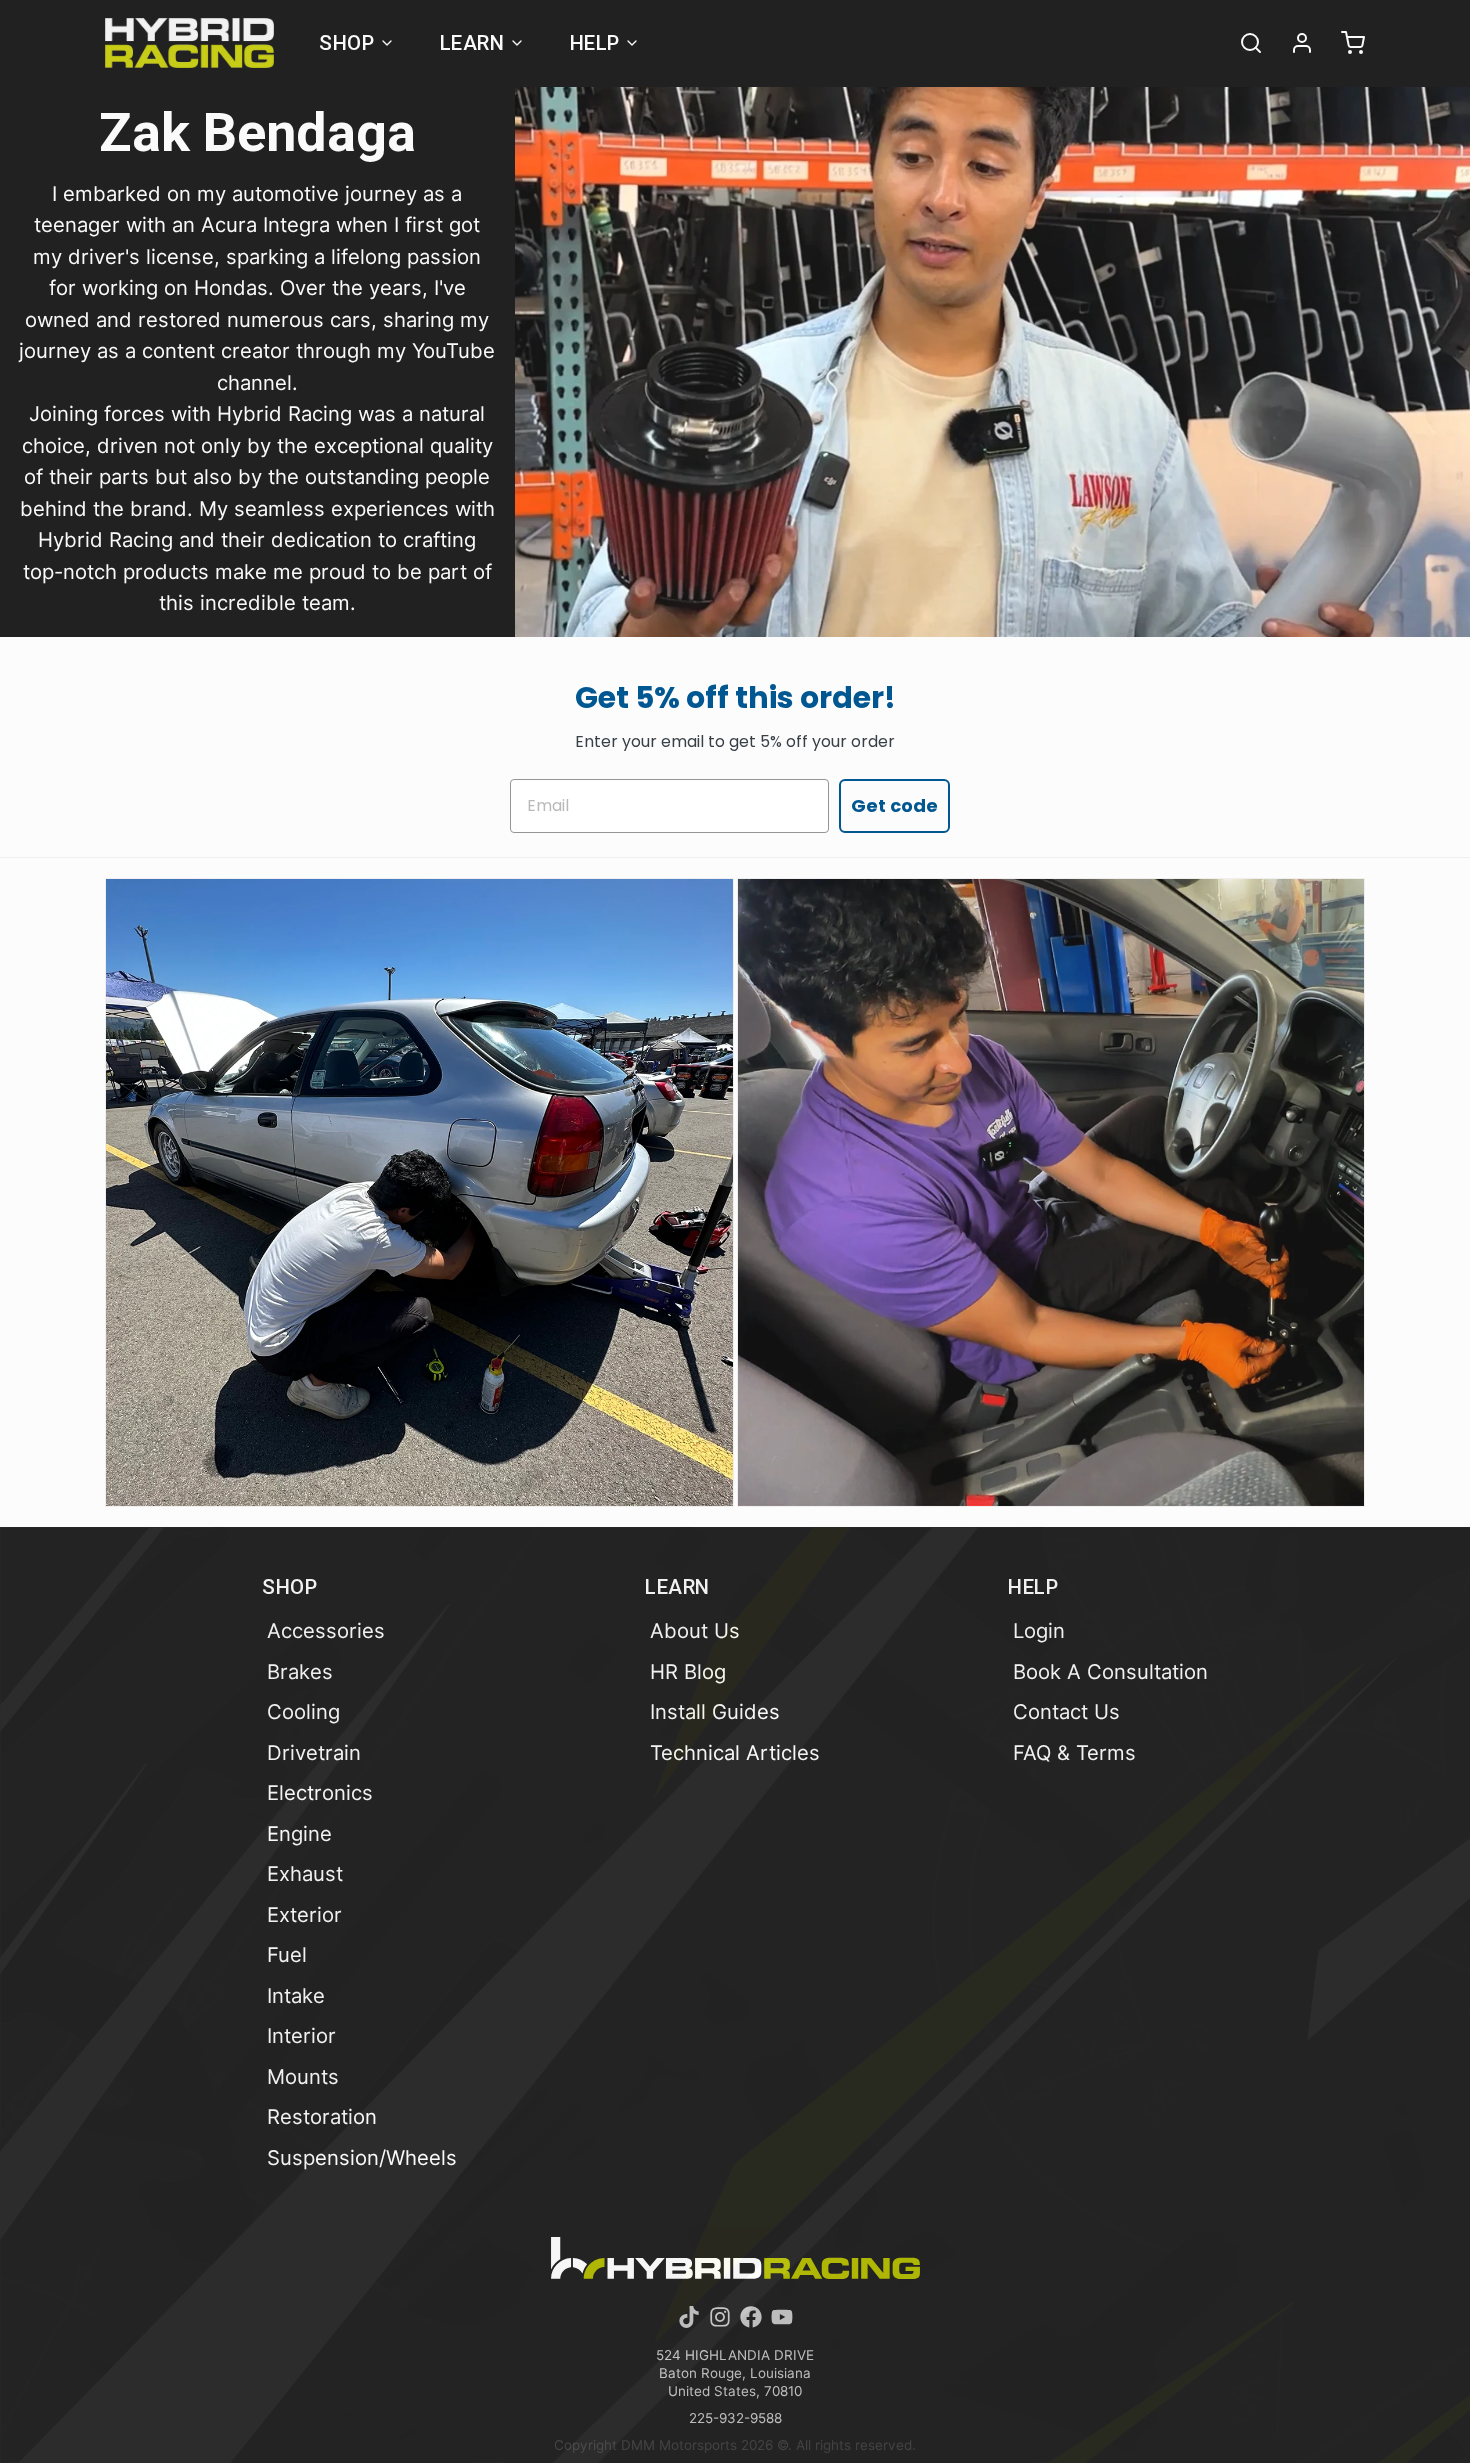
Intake (296, 1995)
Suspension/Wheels (362, 2157)
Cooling (303, 1711)
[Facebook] (751, 2317)
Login (1039, 1630)
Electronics (320, 1792)
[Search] (1242, 43)
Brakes (300, 1671)
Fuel (287, 1954)
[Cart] (1344, 43)
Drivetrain (314, 1752)
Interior (301, 2035)
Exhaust (305, 1873)
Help (595, 43)
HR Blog (688, 1671)
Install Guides (715, 1711)
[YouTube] (782, 2317)
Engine (299, 1833)
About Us (695, 1630)
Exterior (304, 1914)
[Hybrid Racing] (189, 43)
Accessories (326, 1630)
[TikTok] (689, 2317)
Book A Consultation (1110, 1671)
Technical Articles (735, 1752)
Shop (346, 43)
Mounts (303, 2076)
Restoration (322, 2116)
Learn (472, 43)
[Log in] (1293, 43)
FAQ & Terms (1074, 1752)
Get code (894, 805)
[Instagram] (720, 2317)
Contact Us (1066, 1711)
